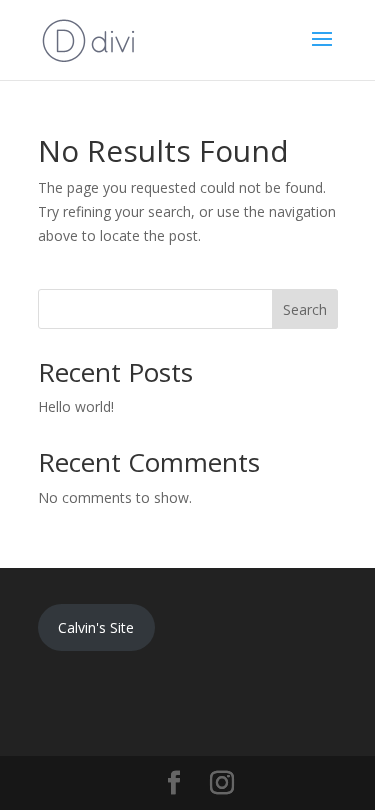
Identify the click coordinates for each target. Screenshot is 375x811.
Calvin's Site (96, 627)
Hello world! (76, 406)
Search (305, 309)
